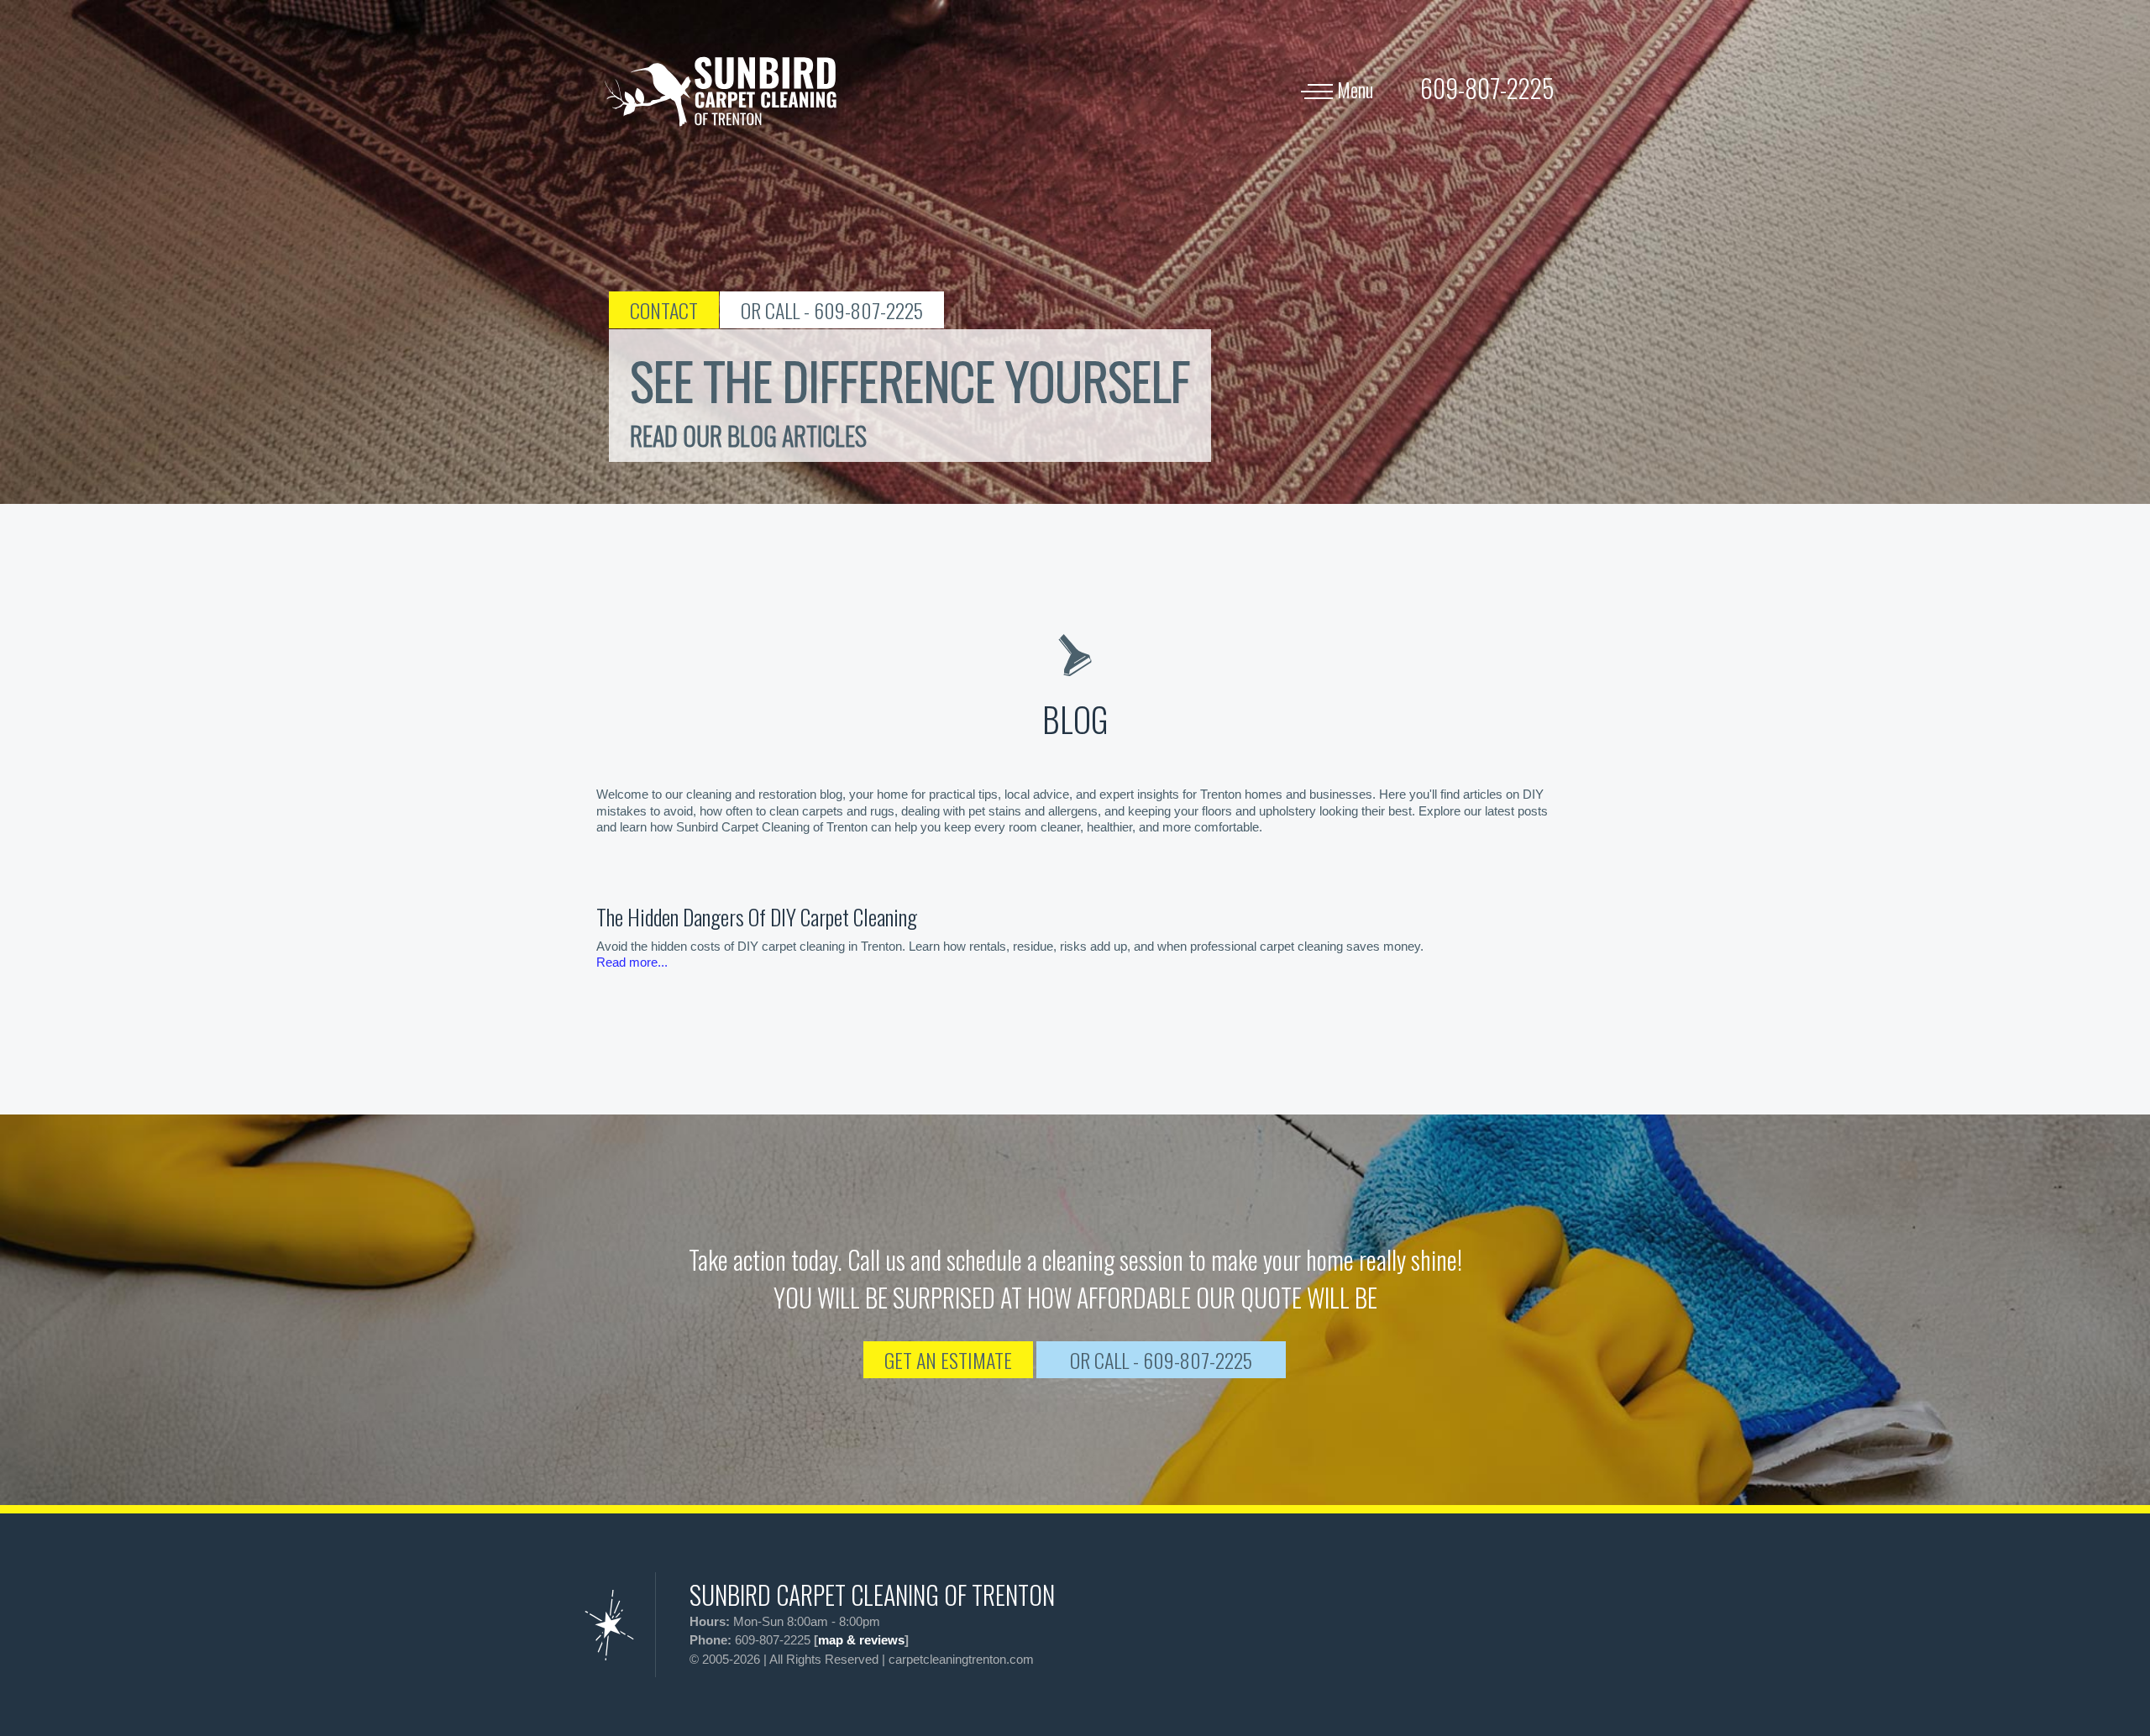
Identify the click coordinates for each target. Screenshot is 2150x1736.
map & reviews (861, 1640)
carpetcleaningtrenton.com (961, 1659)
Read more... (632, 962)
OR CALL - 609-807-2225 (832, 310)
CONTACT (664, 310)
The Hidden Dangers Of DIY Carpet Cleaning (757, 917)
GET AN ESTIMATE (948, 1360)
